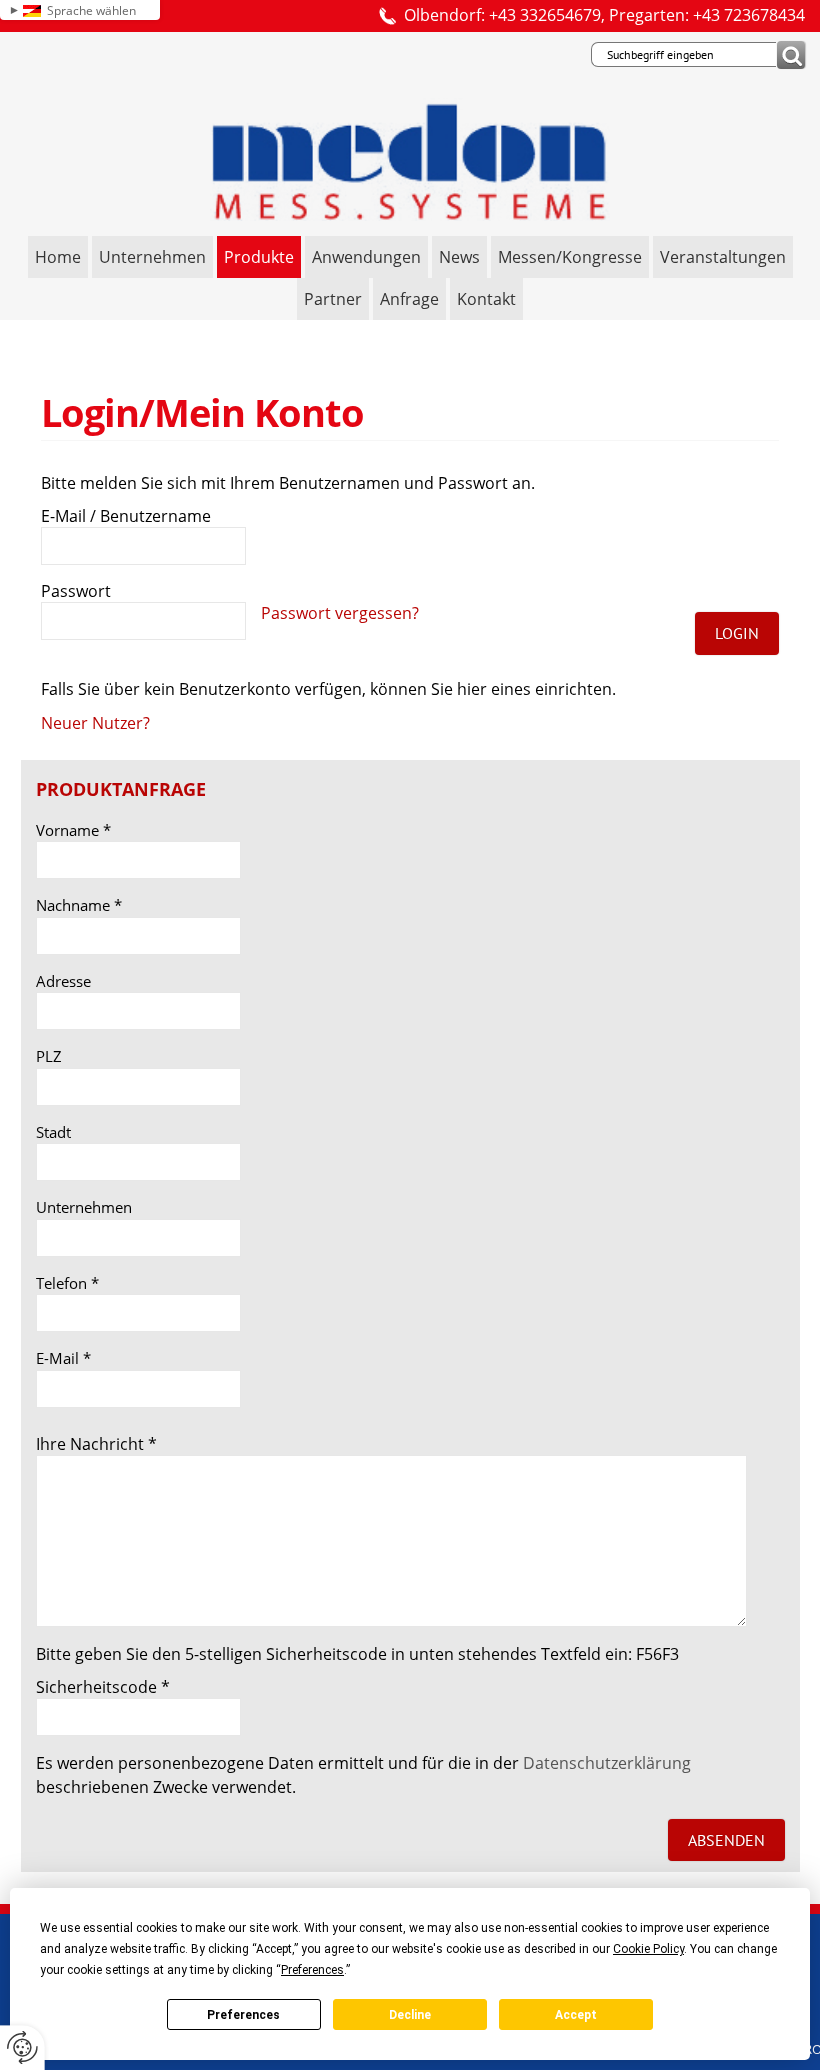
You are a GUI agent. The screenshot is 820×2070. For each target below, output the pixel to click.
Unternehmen (84, 1207)
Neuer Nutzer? (95, 723)
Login (737, 633)
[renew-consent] (22, 2047)
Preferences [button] (312, 1970)
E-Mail (63, 1358)
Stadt (53, 1132)
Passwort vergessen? (340, 613)
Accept (576, 2015)
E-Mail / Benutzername (126, 516)
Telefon (67, 1283)
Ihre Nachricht (96, 1444)
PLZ (49, 1056)
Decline (410, 2015)
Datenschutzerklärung (607, 1763)
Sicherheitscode (103, 1687)
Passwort (76, 591)
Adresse (63, 981)
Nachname (79, 905)
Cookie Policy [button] (648, 1949)
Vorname (73, 830)
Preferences (243, 2015)
